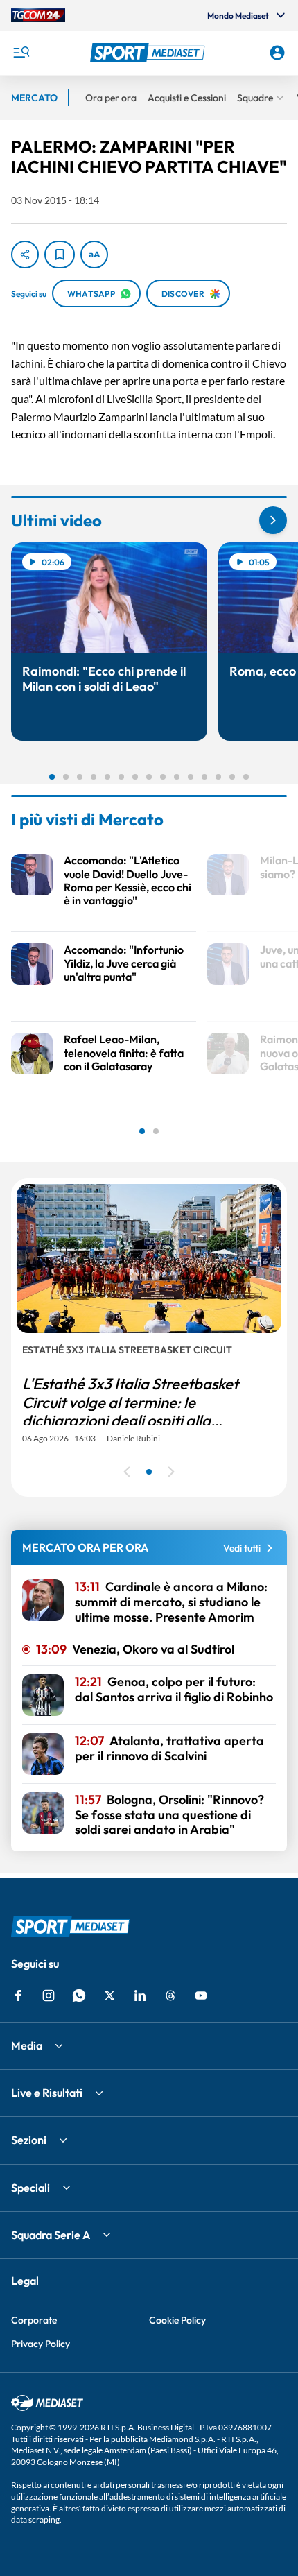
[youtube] (201, 1995)
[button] (149, 53)
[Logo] (149, 53)
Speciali (30, 2188)
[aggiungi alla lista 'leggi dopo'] (60, 255)
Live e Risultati (47, 2093)
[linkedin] (140, 1995)
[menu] (21, 53)
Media (27, 2045)
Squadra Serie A (51, 2235)
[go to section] (273, 520)
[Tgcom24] (38, 15)
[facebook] (18, 1995)
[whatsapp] (79, 1995)
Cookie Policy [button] (177, 2320)
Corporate (34, 2320)
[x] (109, 1995)
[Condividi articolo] (25, 255)
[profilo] (277, 53)
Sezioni (29, 2140)
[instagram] (49, 1995)
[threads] (170, 1995)
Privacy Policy (41, 2344)
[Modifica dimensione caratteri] (94, 255)
